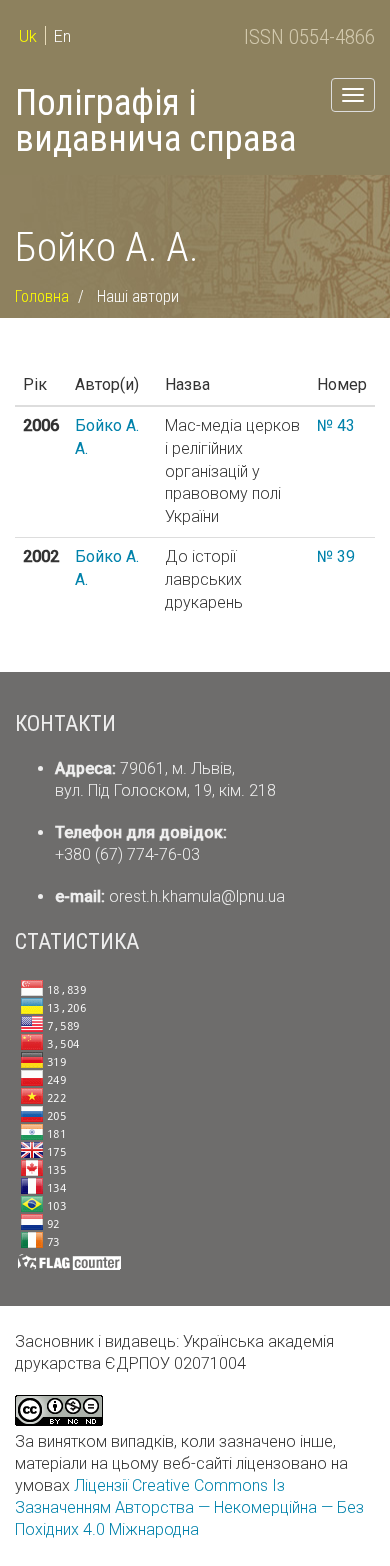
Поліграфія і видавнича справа (155, 121)
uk (28, 36)
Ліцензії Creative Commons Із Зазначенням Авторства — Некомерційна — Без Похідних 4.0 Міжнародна (189, 1507)
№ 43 (336, 425)
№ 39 (336, 556)
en (62, 36)
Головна (42, 296)
